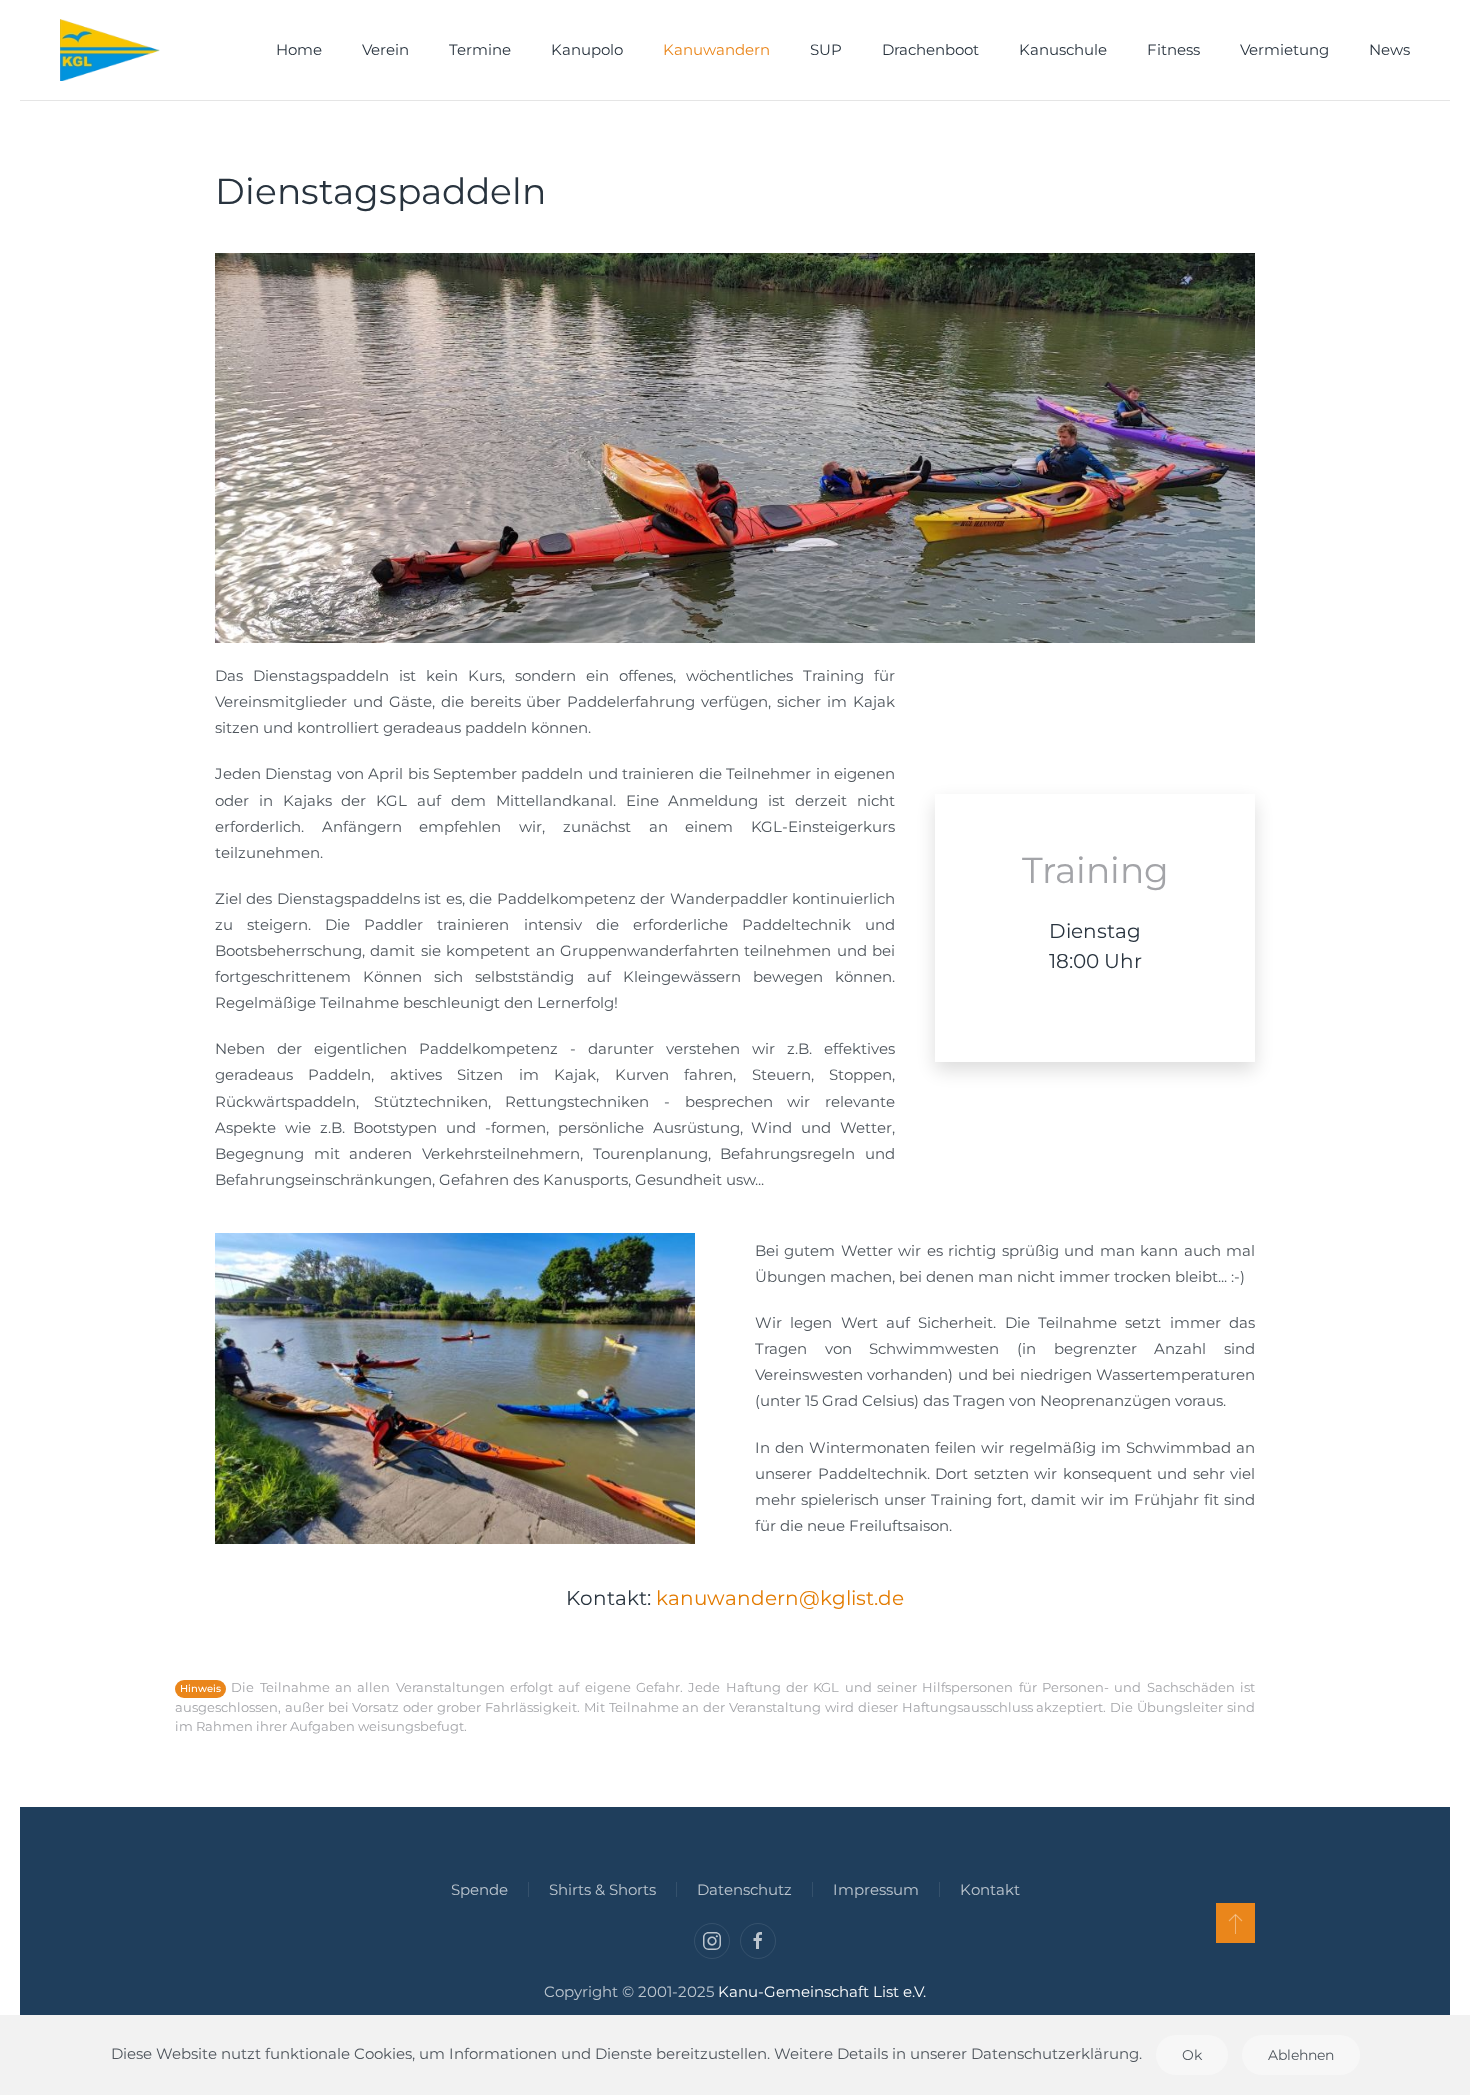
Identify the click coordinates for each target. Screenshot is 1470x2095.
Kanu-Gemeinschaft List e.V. (822, 1991)
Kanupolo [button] (587, 49)
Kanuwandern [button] (716, 49)
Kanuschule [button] (1063, 49)
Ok (1192, 2055)
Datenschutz (744, 1889)
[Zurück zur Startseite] (110, 50)
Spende (479, 1889)
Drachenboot (930, 49)
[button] (1235, 1923)
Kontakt (990, 1889)
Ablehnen (1301, 2055)
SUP (826, 49)
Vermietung (1284, 49)
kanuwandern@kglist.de (780, 1598)
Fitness (1173, 49)
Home (299, 49)
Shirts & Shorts (602, 1889)
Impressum (876, 1889)
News (1389, 49)
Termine (480, 49)
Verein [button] (385, 49)
